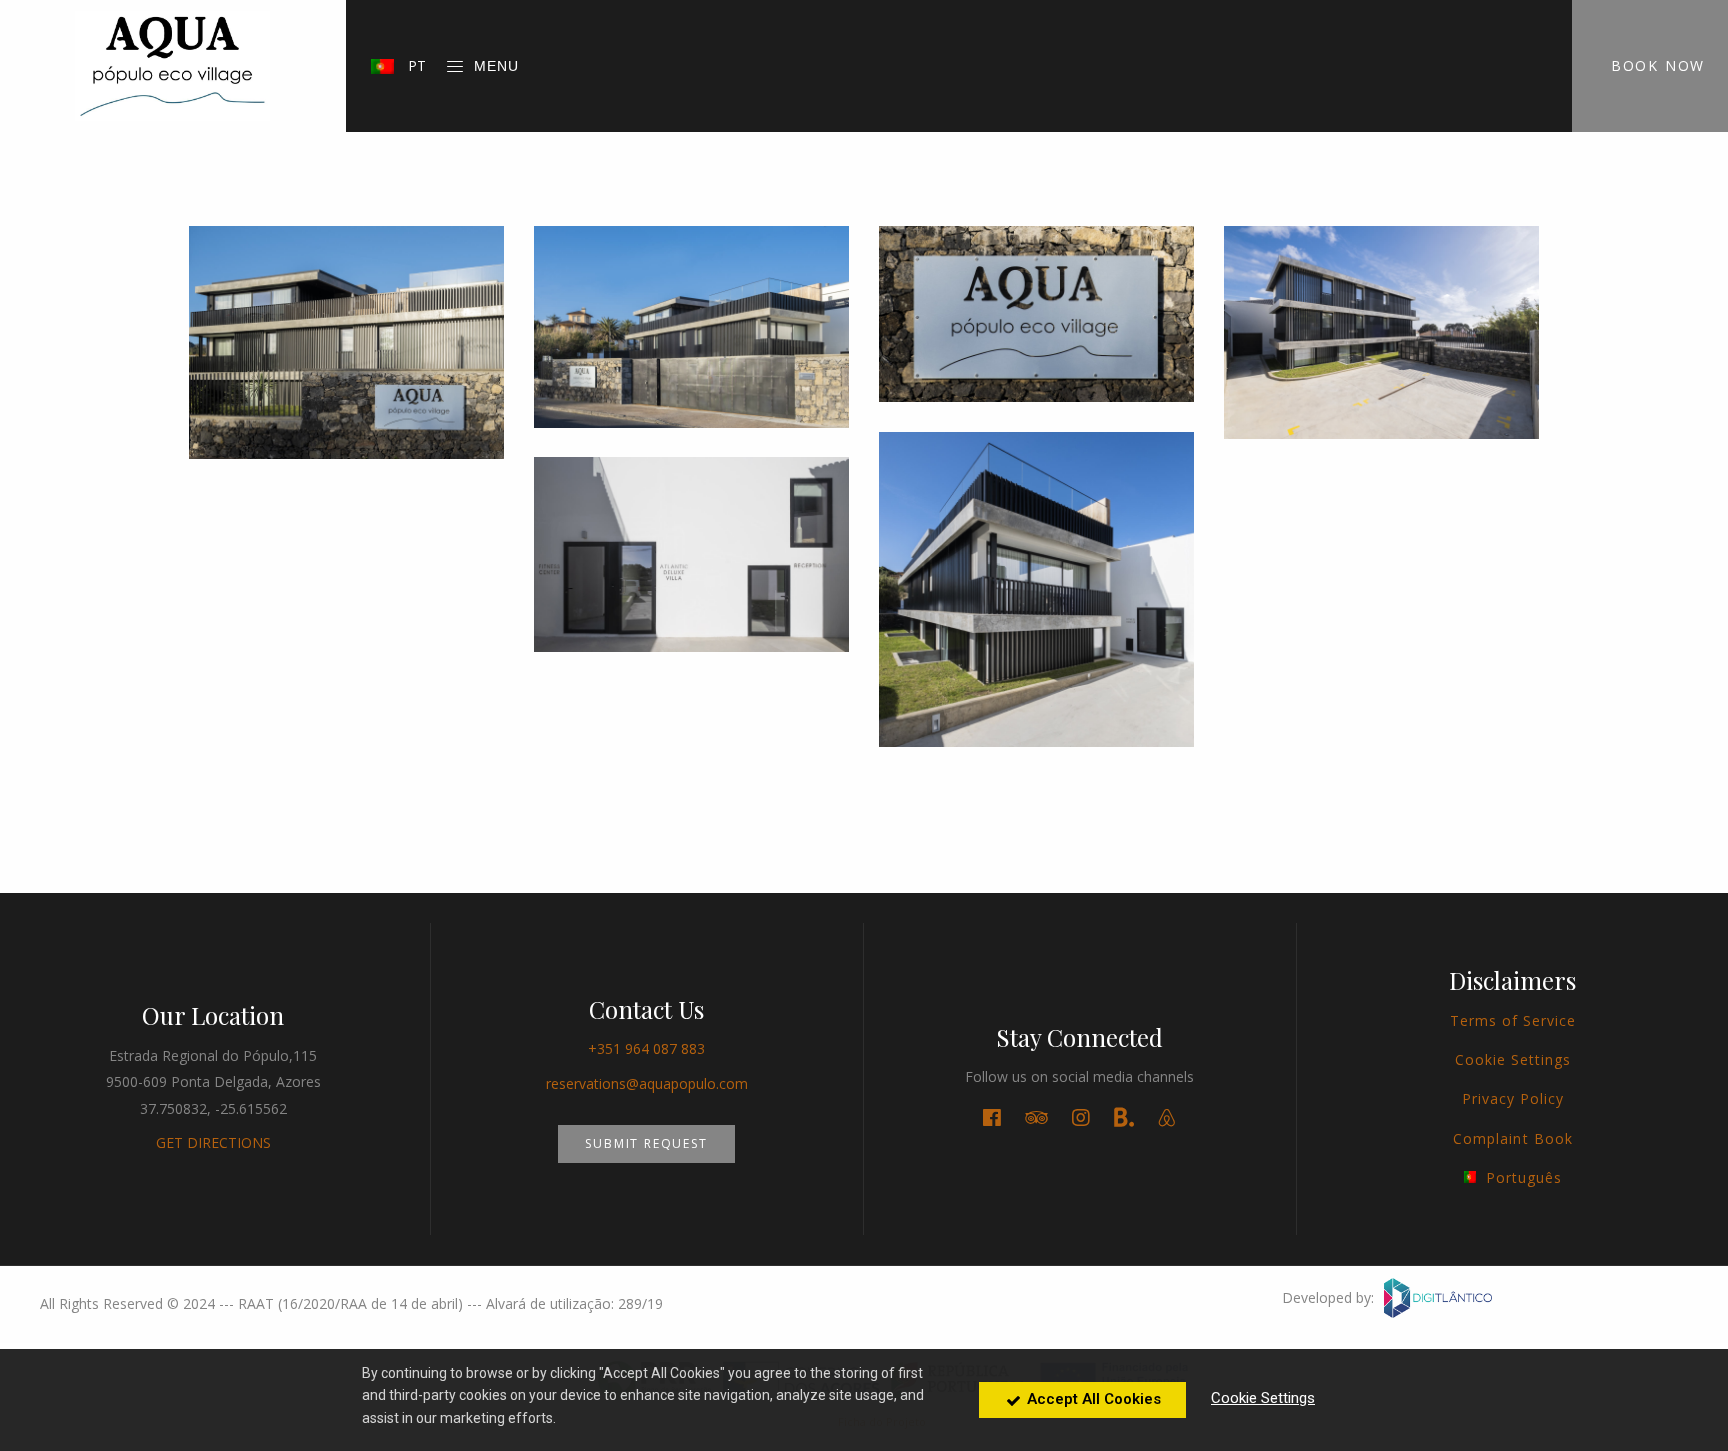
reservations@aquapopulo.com (647, 1083)
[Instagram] (1081, 1118)
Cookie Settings (1513, 1059)
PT (415, 65)
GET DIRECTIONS (213, 1142)
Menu (496, 66)
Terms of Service (1513, 1020)
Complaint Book (1513, 1138)
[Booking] (1124, 1119)
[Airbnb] (1167, 1118)
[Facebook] (992, 1118)
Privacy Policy (1513, 1098)
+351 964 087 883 (646, 1048)
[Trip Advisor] (1036, 1118)
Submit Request (646, 1143)
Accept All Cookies (1092, 1399)
